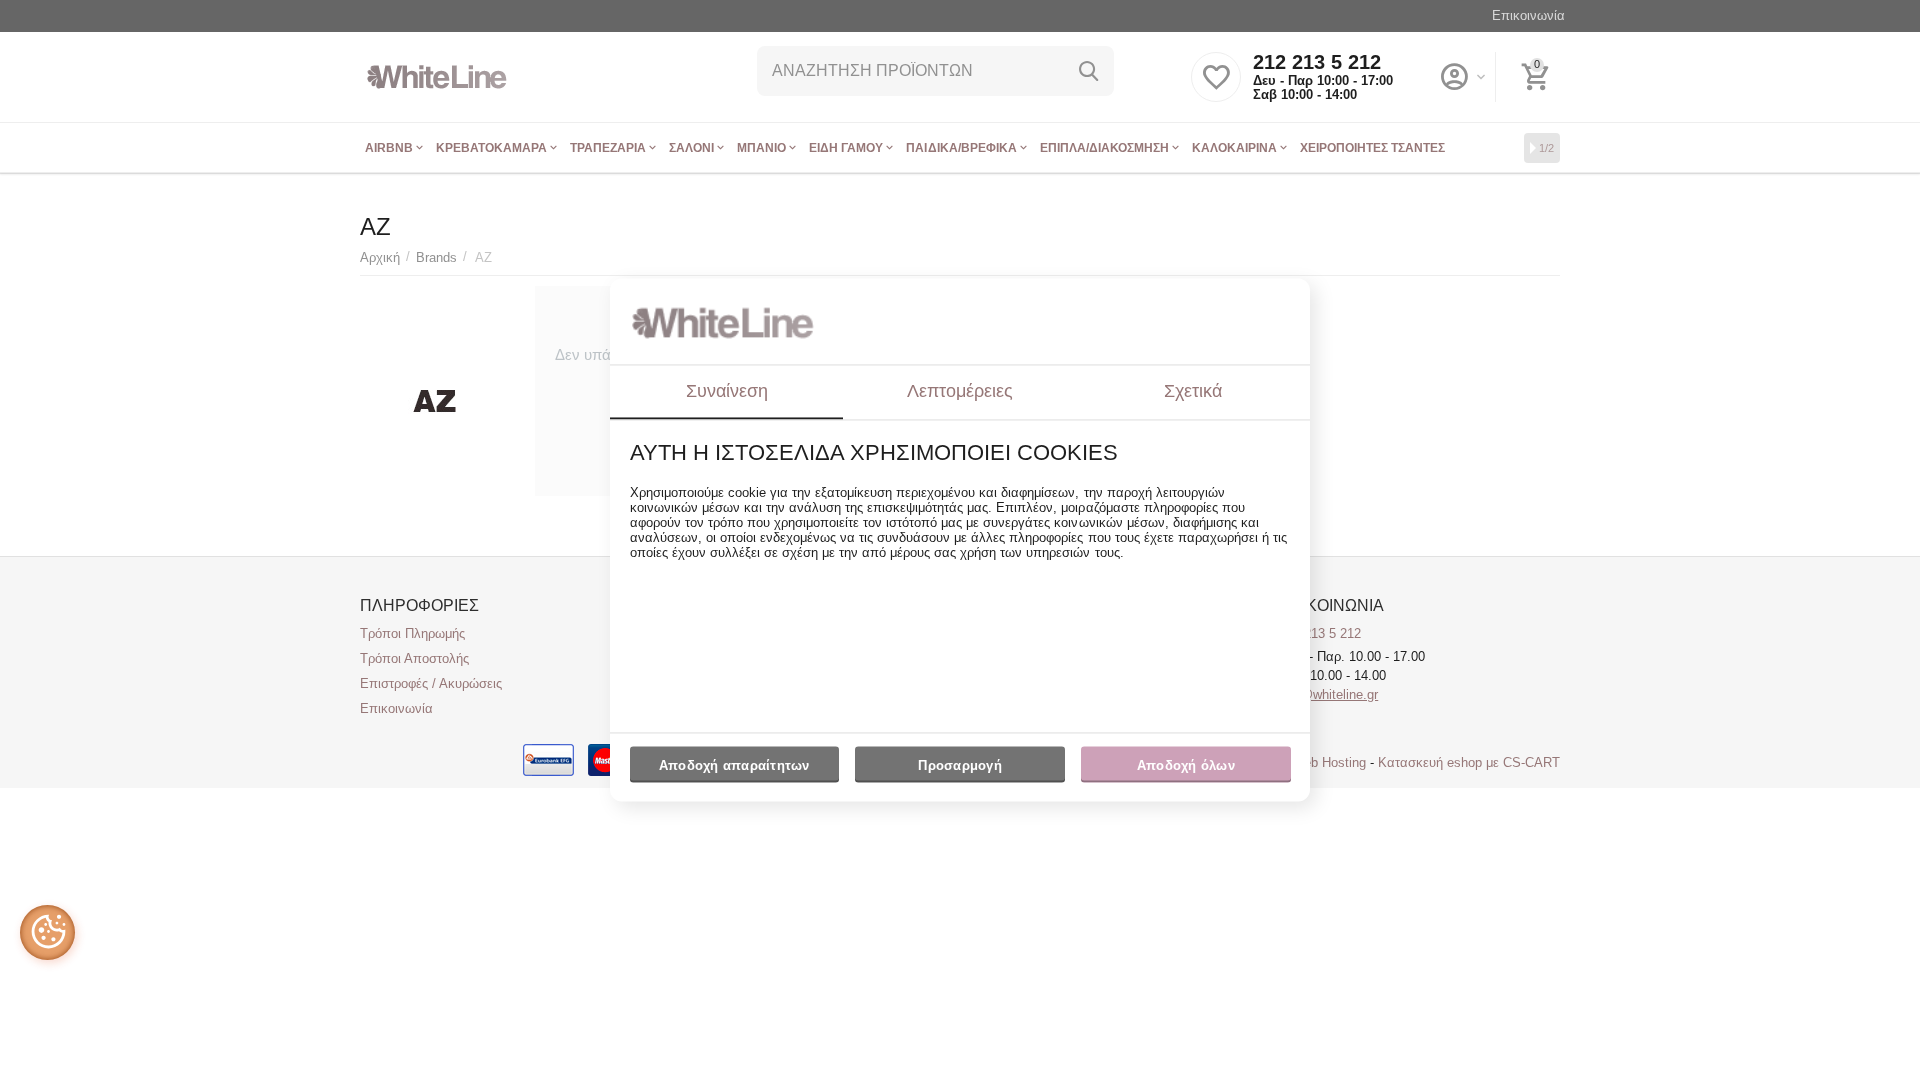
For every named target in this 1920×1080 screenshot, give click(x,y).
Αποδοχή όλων (1186, 765)
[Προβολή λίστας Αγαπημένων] (1216, 88)
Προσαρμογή (960, 765)
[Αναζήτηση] (1089, 71)
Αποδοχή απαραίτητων (734, 765)
